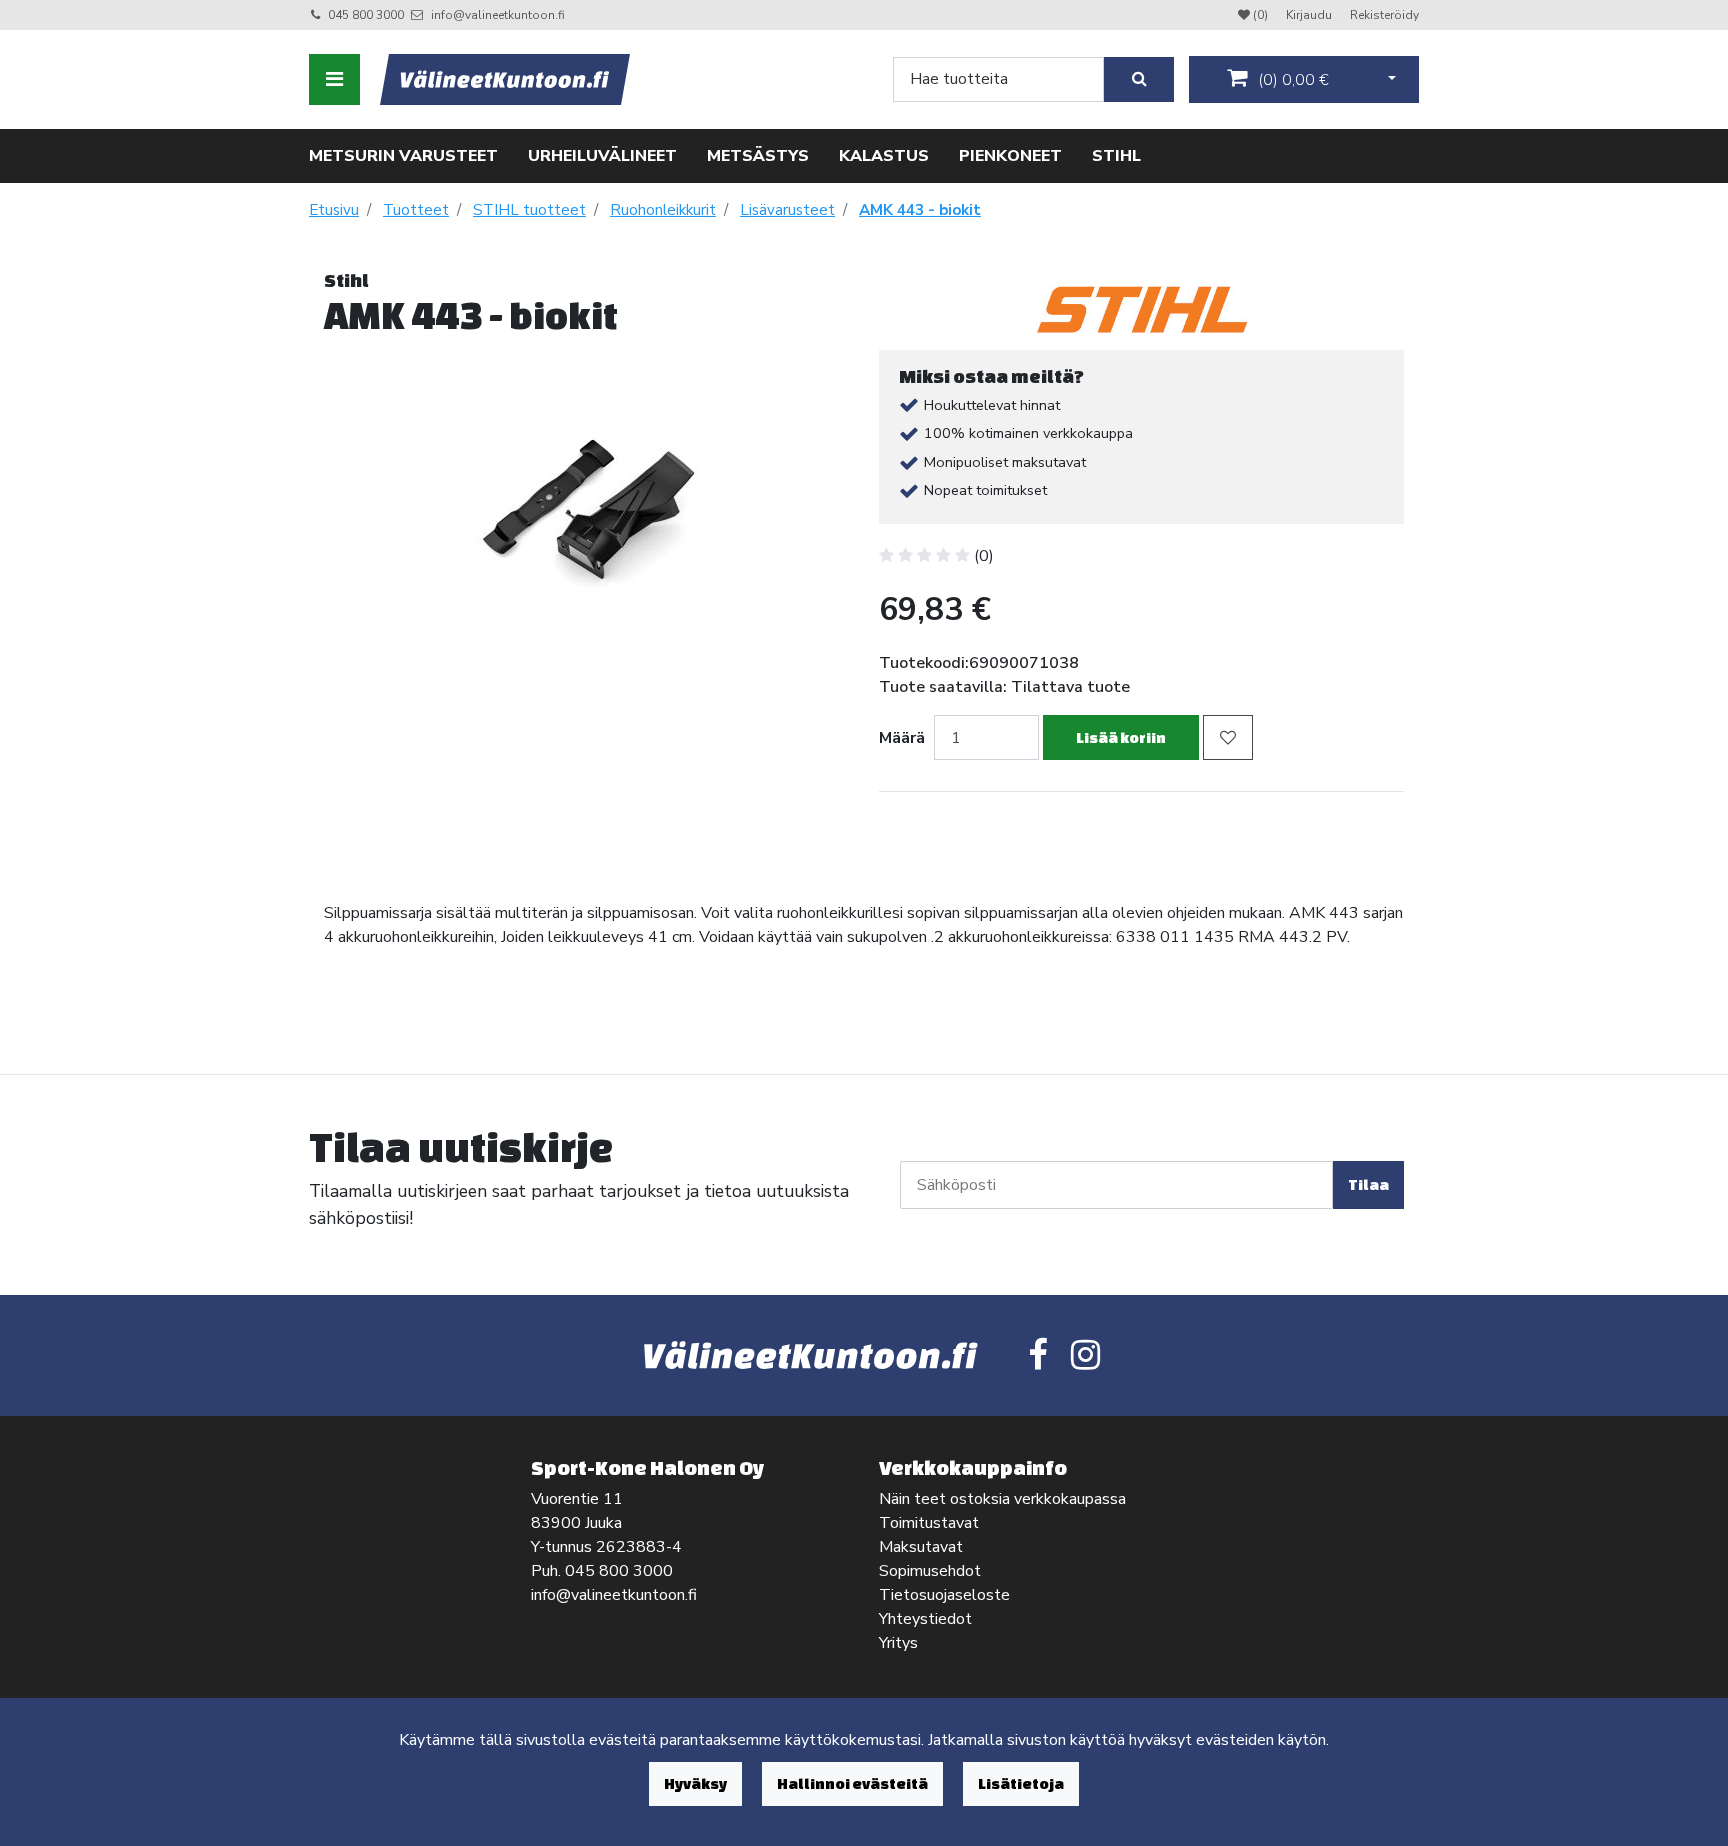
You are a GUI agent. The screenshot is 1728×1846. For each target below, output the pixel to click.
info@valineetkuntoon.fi (498, 15)
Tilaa (1368, 1184)
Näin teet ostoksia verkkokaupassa (1002, 1499)
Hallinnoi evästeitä (852, 1783)
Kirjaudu (1310, 15)
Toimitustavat (929, 1523)
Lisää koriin (1121, 737)
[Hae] (1139, 79)
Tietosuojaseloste (944, 1595)
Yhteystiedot (925, 1619)
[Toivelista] (1228, 737)
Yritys (898, 1643)
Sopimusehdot (930, 1571)
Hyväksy (695, 1783)
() (1291, 80)
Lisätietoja (1021, 1783)
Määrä (902, 738)
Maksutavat (921, 1547)
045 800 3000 (366, 15)
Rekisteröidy (1384, 15)
